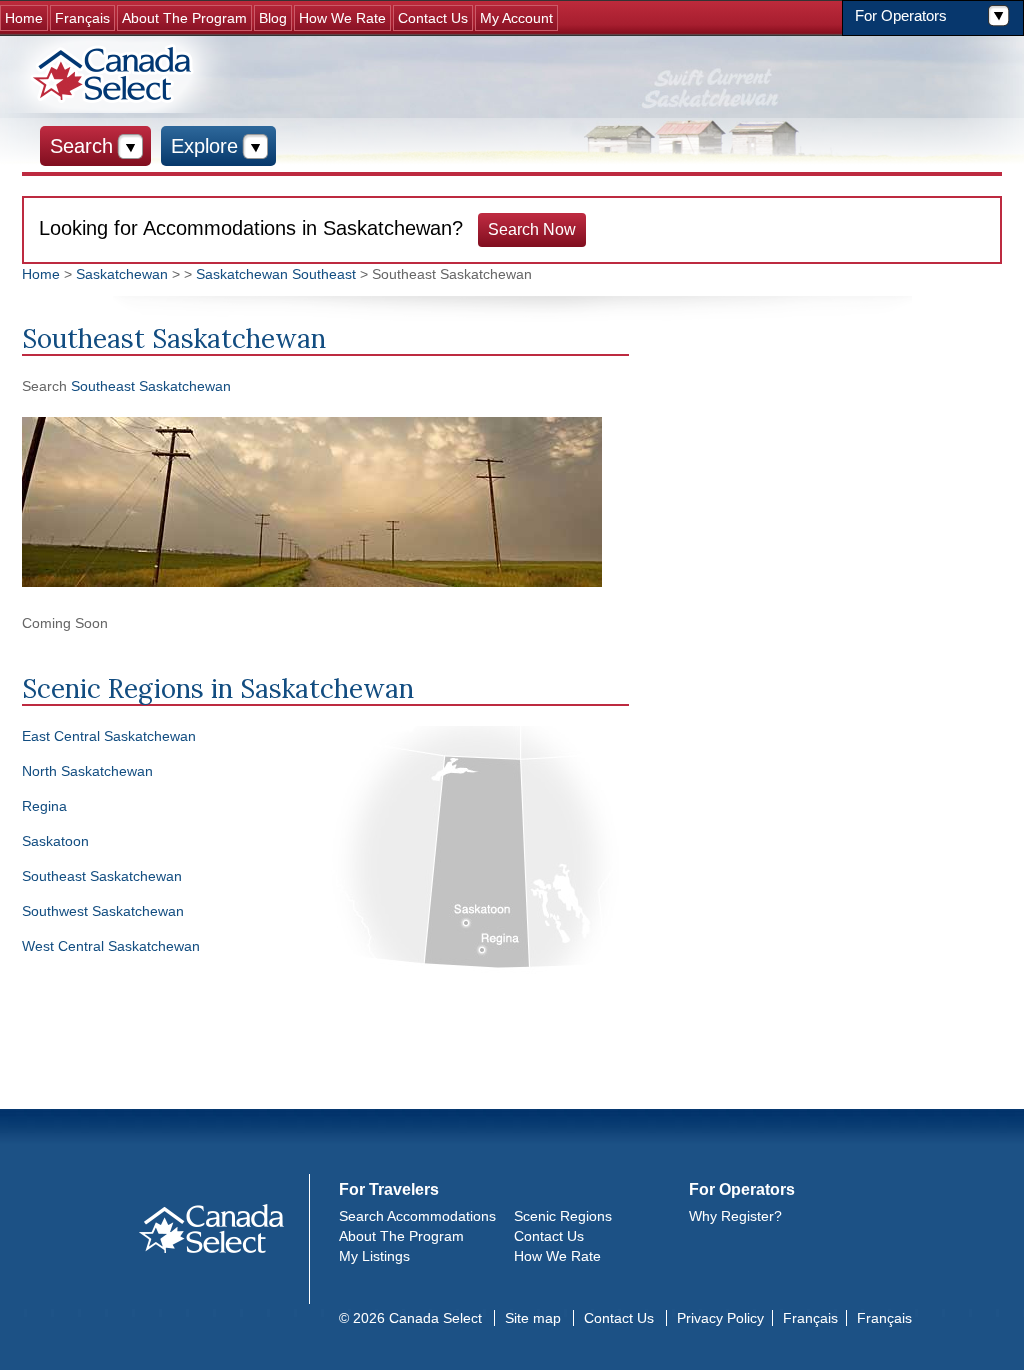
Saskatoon (55, 841)
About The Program (184, 18)
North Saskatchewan (87, 771)
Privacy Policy (720, 1318)
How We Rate (342, 18)
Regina (44, 806)
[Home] (115, 74)
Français (82, 18)
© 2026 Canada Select (410, 1318)
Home (24, 18)
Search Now (532, 229)
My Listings (374, 1256)
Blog (273, 18)
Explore (204, 146)
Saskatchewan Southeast (276, 274)
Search (81, 146)
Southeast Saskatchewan (151, 386)
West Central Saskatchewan (111, 946)
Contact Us (433, 18)
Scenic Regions (563, 1216)
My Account (516, 18)
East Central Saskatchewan (109, 736)
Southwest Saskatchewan (103, 911)
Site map (533, 1318)
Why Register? (735, 1216)
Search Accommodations (417, 1216)
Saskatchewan (122, 274)
